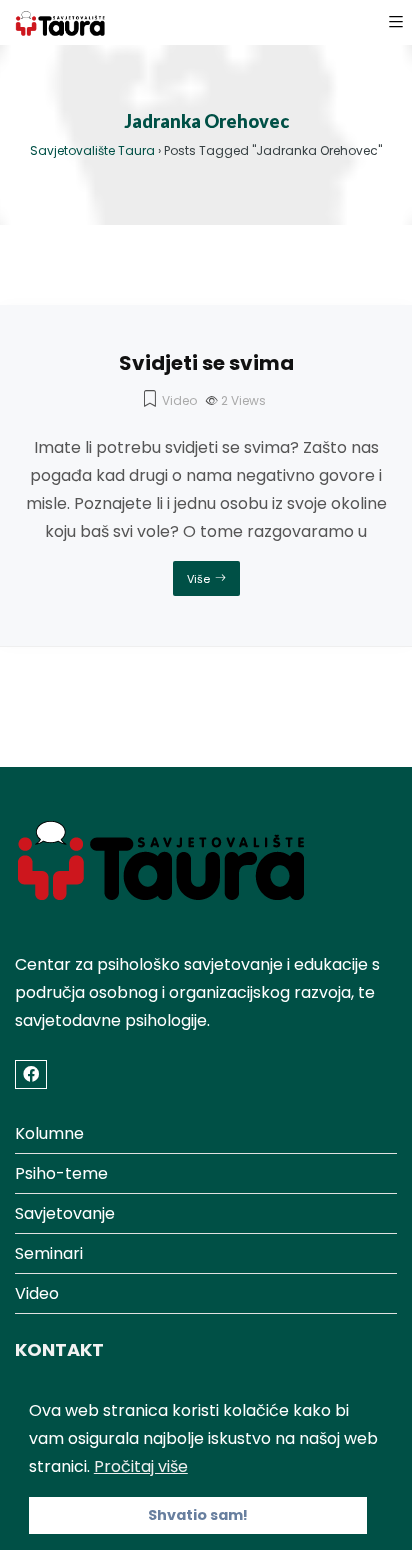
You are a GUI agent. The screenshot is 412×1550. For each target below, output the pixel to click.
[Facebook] (31, 1074)
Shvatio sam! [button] (198, 1515)
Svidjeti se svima (206, 363)
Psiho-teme (61, 1173)
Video (179, 400)
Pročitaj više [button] (141, 1466)
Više (198, 579)
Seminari (49, 1253)
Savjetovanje (65, 1213)
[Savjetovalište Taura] (61, 22)
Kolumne (49, 1133)
